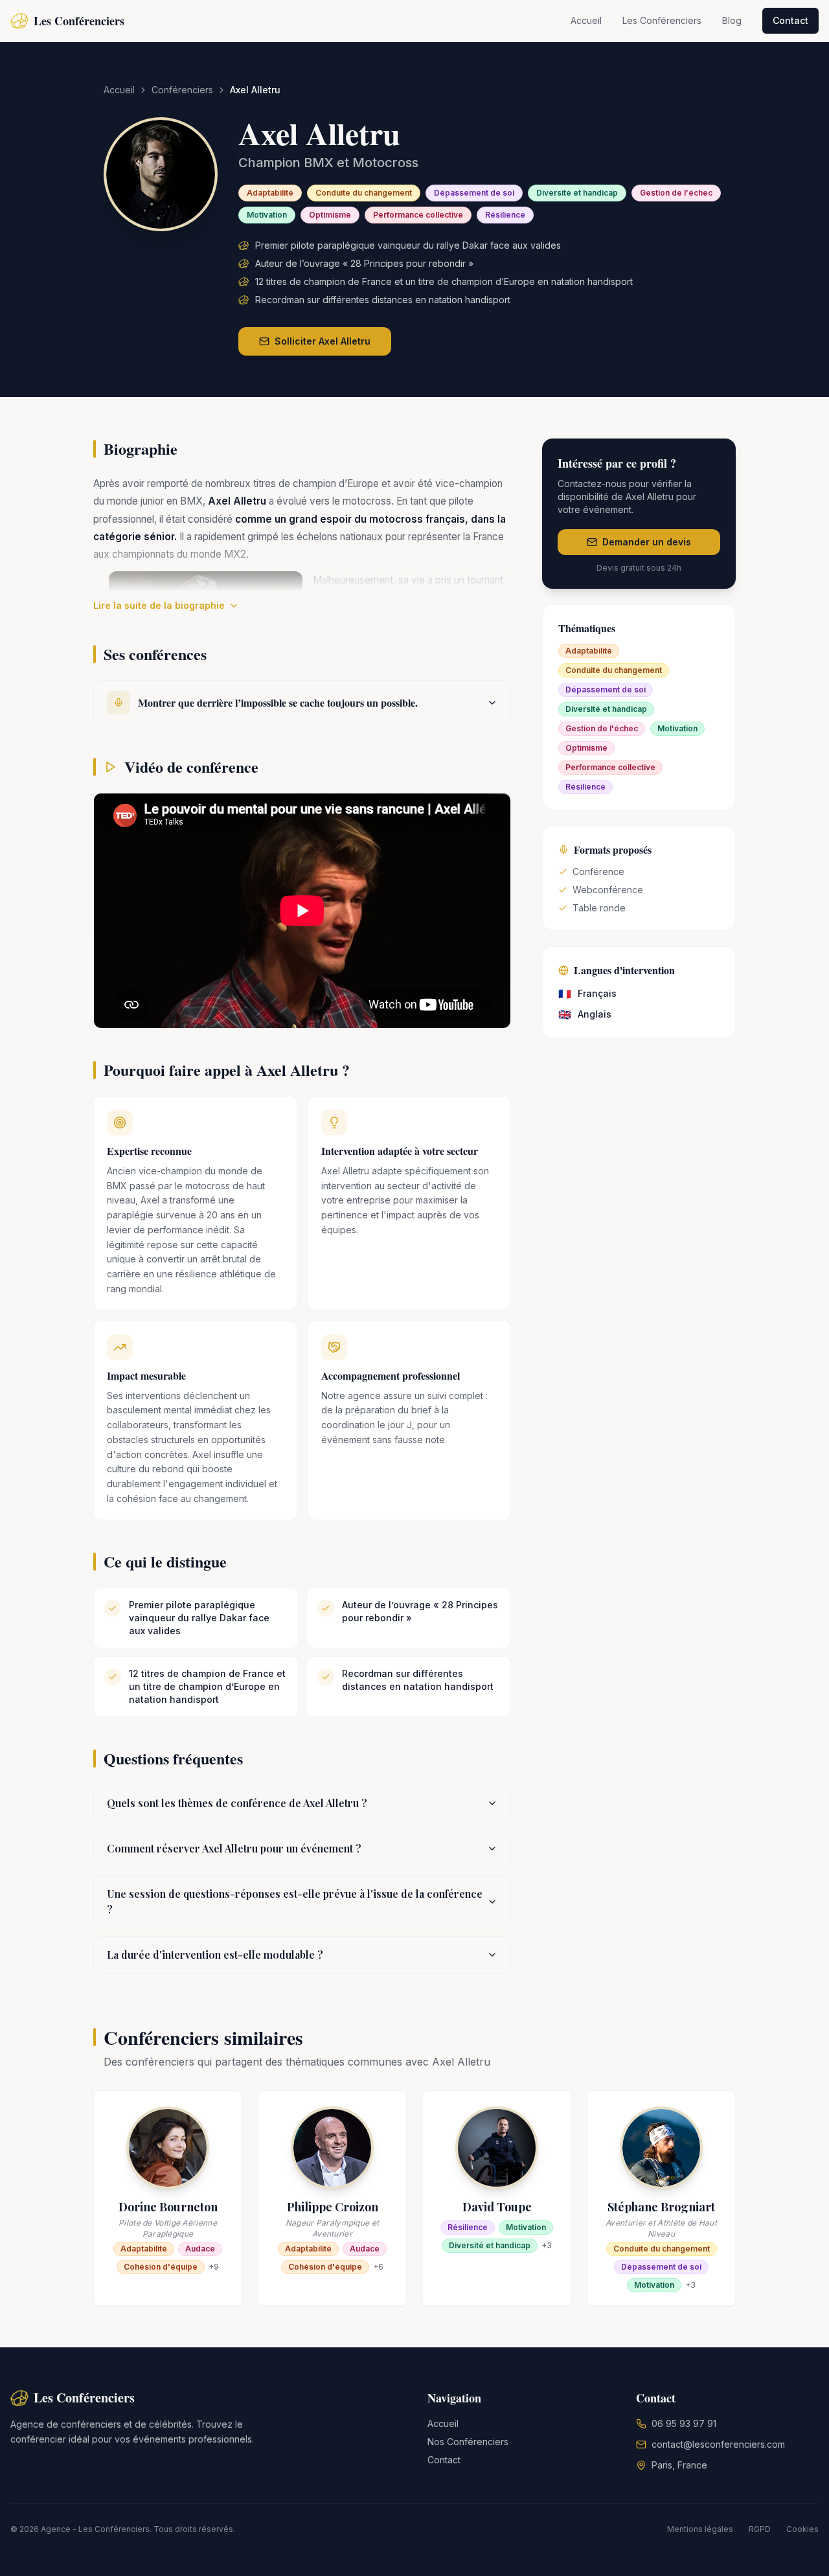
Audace (200, 2249)
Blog (732, 20)
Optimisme (330, 215)
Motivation (267, 215)
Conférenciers (182, 90)
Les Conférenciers (662, 20)
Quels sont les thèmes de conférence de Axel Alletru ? (237, 1803)
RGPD (760, 2529)
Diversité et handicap (577, 193)
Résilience (505, 215)
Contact (790, 20)
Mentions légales (700, 2529)
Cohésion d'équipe (161, 2267)
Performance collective (418, 215)
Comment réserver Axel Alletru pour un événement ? (234, 1848)
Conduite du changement (364, 193)
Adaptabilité (270, 193)
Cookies (802, 2529)
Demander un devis (647, 542)
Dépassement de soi (474, 193)
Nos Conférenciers (468, 2442)
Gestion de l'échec (676, 193)
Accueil (586, 20)
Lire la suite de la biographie (159, 605)
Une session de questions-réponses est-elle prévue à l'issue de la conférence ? (295, 1901)
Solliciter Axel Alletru (323, 341)
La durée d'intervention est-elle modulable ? (215, 1955)
